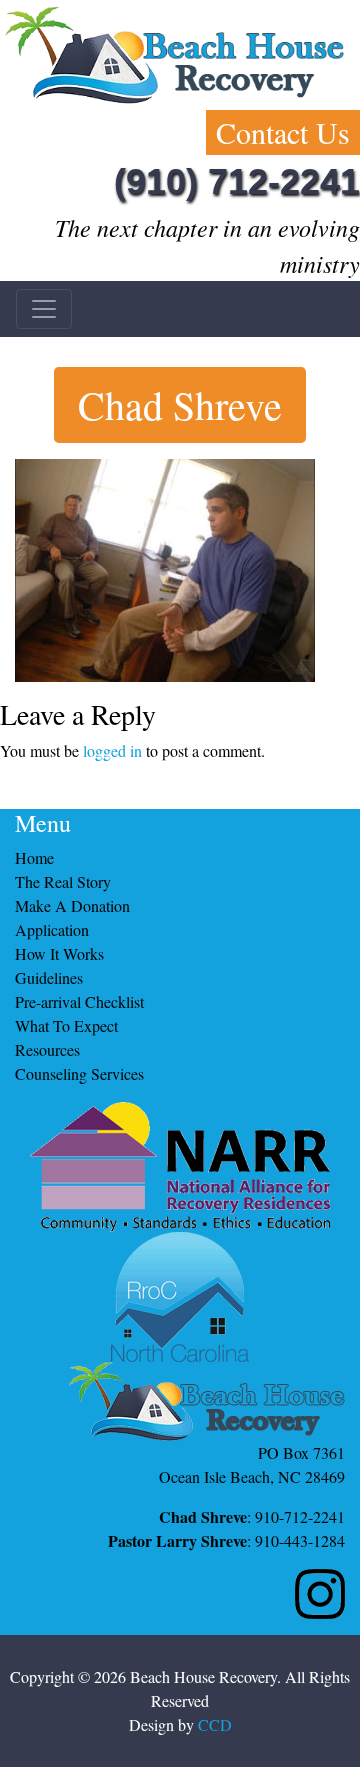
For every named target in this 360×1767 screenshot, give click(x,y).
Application (52, 929)
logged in (112, 750)
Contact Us (283, 132)
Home (34, 857)
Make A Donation (72, 905)
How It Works (59, 953)
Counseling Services (79, 1073)
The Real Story (63, 881)
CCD (215, 1724)
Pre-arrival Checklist (79, 1001)
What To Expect (66, 1025)
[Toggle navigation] (44, 309)
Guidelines (49, 977)
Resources (47, 1049)
